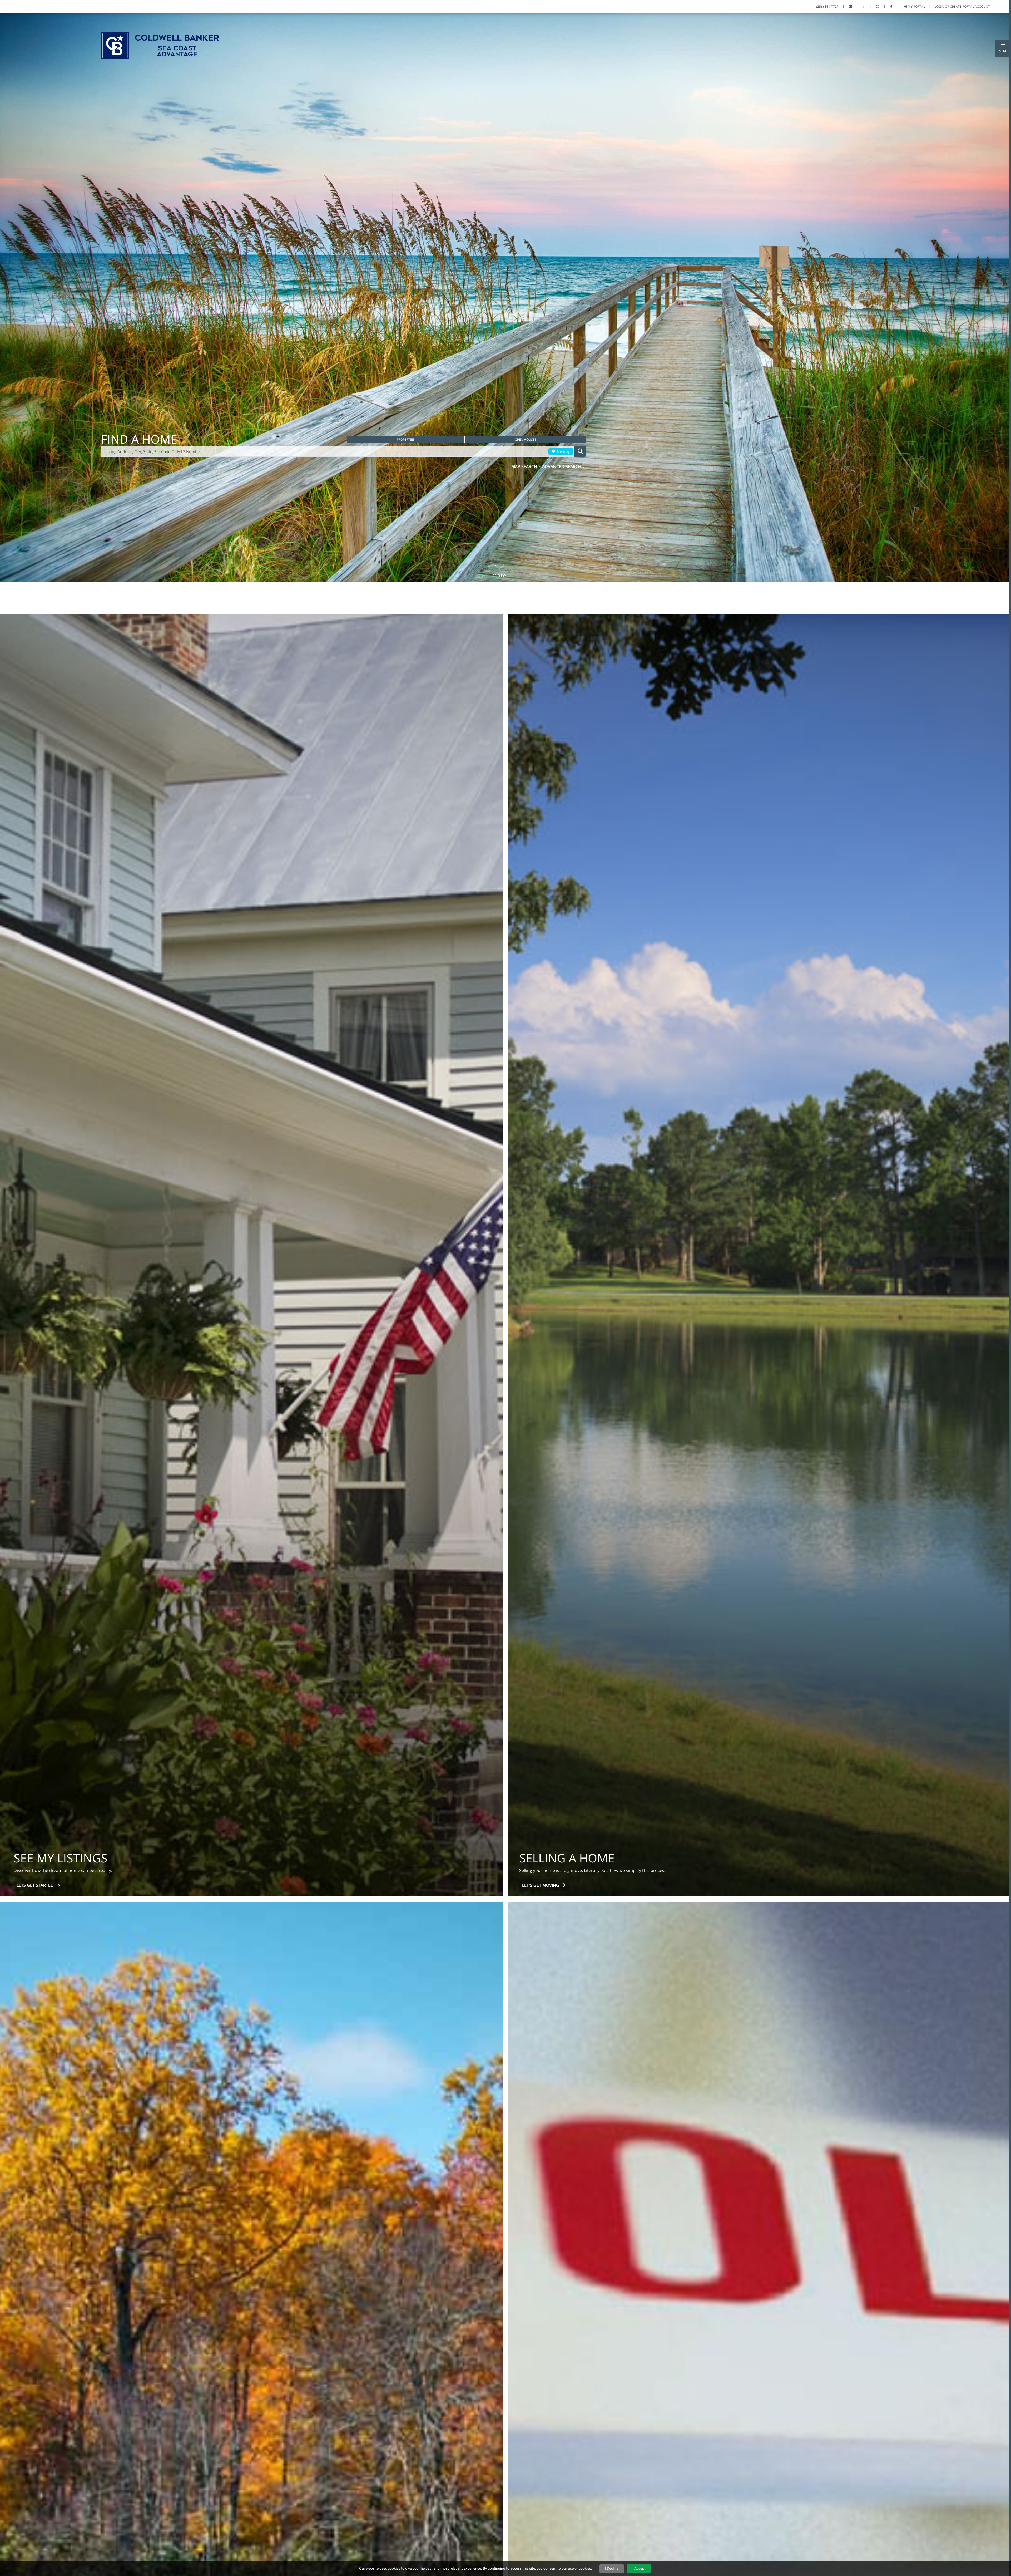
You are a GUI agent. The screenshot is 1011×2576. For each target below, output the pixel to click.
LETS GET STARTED (36, 1885)
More (499, 568)
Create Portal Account (970, 6)
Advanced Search (562, 466)
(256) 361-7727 (827, 6)
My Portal (916, 6)
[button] (1003, 48)
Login (939, 6)
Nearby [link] (563, 451)
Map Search (525, 466)
